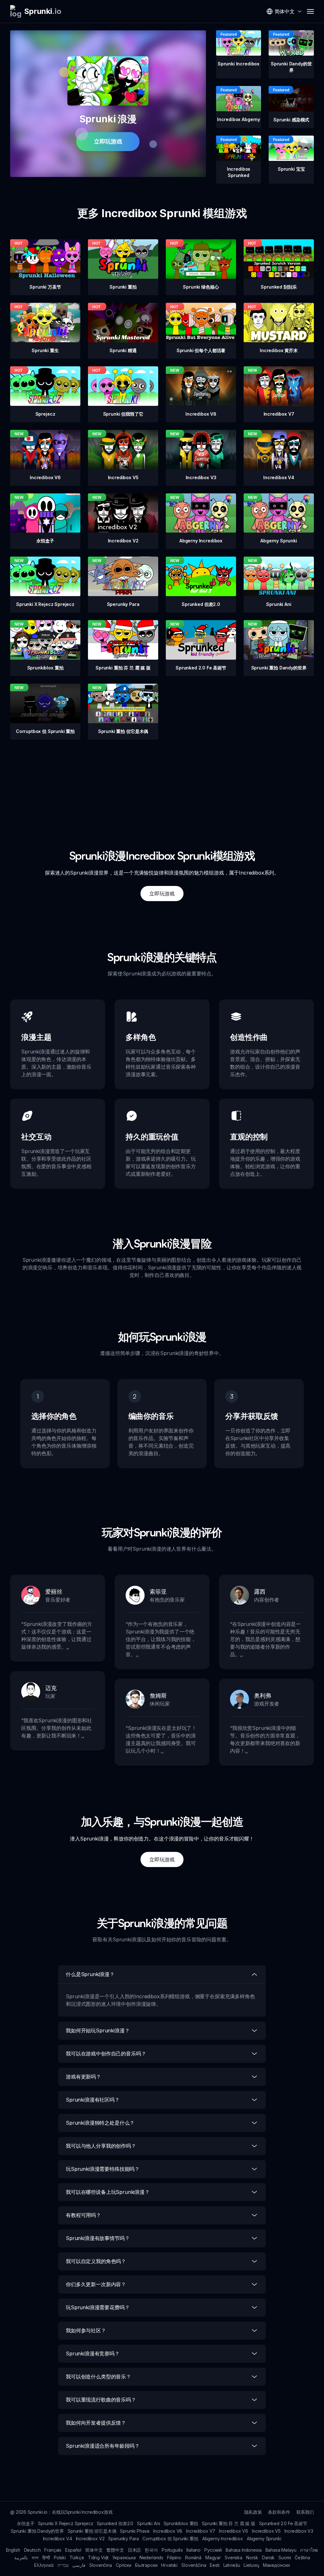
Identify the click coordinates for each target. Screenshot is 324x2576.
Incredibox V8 (168, 2531)
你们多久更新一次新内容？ (96, 2284)
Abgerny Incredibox (223, 2539)
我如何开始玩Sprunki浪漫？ (98, 2030)
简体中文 (94, 2550)
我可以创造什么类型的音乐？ (98, 2377)
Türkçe (77, 2558)
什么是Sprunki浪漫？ (90, 1974)
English (13, 2550)
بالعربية (21, 2558)
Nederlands (151, 2558)
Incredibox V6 (234, 2531)
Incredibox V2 (90, 2539)
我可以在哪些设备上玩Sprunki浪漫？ (108, 2192)
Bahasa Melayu (281, 2550)
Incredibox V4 (58, 2539)
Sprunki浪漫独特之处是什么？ (100, 2123)
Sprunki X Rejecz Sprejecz (65, 2523)
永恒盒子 (25, 2523)
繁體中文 (115, 2550)
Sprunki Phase (135, 2531)
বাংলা (35, 2558)
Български (146, 2565)
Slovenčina (100, 2565)
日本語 (134, 2550)
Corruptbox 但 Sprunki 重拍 (170, 2539)
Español (73, 2550)
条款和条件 (279, 2512)
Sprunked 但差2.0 (115, 2523)
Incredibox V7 (201, 2531)
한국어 (151, 2550)
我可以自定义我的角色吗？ (96, 2261)
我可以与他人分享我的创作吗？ (101, 2146)
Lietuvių (251, 2565)
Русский (213, 2550)
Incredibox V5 (266, 2531)
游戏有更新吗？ (83, 2077)
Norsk (252, 2558)
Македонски (276, 2565)
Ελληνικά (44, 2565)
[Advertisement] (162, 784)
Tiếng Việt (98, 2558)
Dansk (268, 2558)
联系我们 (305, 2512)
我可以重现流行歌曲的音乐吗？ (101, 2400)
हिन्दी (46, 2558)
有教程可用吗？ (83, 2215)
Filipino (174, 2558)
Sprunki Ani (148, 2523)
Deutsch (32, 2550)
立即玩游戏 (108, 141)
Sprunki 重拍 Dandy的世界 (37, 2531)
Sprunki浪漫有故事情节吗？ (98, 2238)
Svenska (234, 2558)
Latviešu (232, 2565)
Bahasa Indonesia (243, 2550)
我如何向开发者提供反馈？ (96, 2423)
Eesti (215, 2565)
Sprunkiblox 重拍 (181, 2523)
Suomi (285, 2558)
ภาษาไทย (309, 2550)
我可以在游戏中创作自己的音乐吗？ (106, 2054)
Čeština (302, 2558)
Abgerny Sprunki (264, 2539)
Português (172, 2550)
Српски (124, 2565)
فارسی (79, 2565)
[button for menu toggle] (310, 11)
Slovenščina (194, 2565)
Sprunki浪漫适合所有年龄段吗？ (103, 2446)
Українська (124, 2558)
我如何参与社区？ (86, 2330)
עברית (63, 2565)
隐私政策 (253, 2512)
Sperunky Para (123, 2539)
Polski (60, 2558)
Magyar (213, 2558)
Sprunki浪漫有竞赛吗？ (93, 2353)
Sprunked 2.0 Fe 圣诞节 (283, 2523)
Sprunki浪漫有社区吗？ (93, 2100)
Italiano (193, 2550)
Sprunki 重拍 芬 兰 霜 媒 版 (229, 2523)
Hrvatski (169, 2565)
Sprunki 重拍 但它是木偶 (92, 2531)
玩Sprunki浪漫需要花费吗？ (98, 2307)
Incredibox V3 (299, 2531)
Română (193, 2558)
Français (53, 2550)
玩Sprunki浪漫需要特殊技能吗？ (103, 2169)
